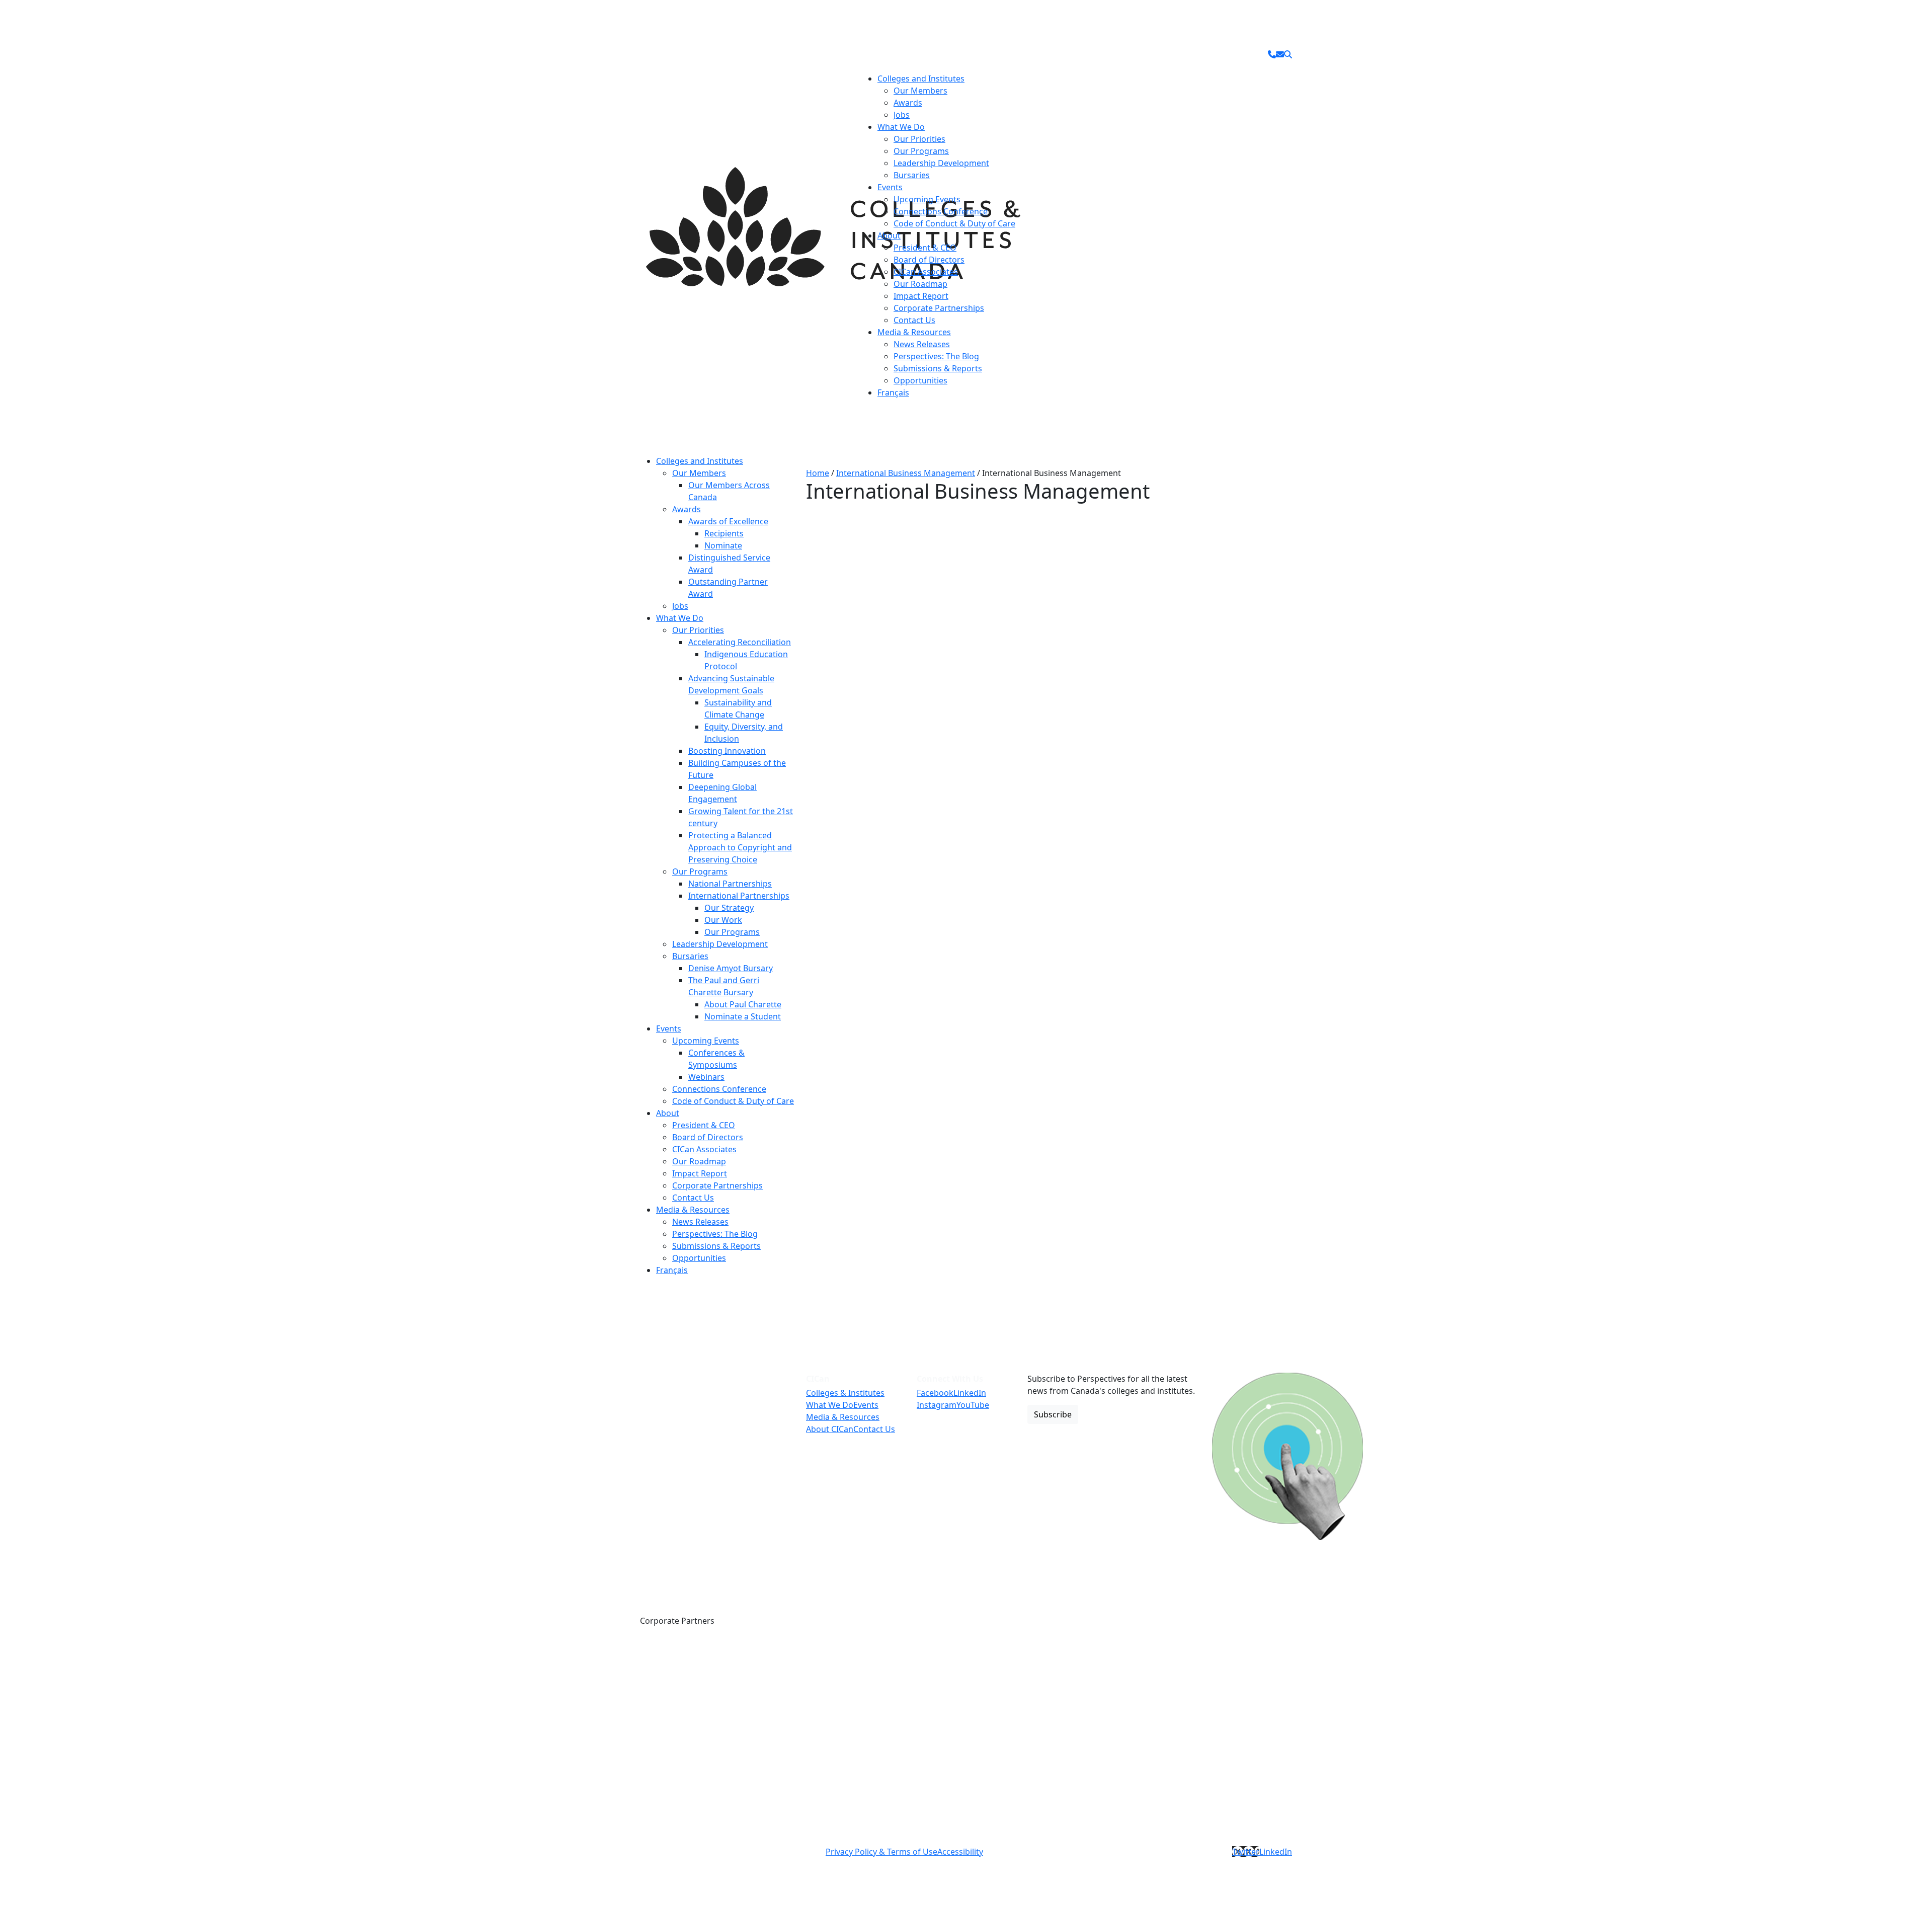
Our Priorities (919, 139)
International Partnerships (739, 896)
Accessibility (960, 1852)
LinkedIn (970, 1393)
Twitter (1246, 1852)
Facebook (935, 1393)
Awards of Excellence (728, 521)
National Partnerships (730, 884)
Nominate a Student (743, 1016)
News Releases (922, 344)
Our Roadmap (920, 284)
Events (890, 187)
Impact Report (921, 296)
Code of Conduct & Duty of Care (954, 223)
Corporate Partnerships (939, 308)
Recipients (724, 533)
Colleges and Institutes (921, 78)
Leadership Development (941, 163)
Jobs (902, 115)
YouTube (973, 1405)
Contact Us (914, 320)
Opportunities (920, 380)
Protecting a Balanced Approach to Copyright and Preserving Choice (740, 847)
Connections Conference (941, 211)
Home (818, 473)
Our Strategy (729, 908)
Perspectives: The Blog (936, 356)
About (889, 235)
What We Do (901, 127)
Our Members (920, 91)
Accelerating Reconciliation (740, 642)
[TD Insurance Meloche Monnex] (1309, 1658)
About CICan (830, 1429)
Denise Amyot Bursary (731, 968)
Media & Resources (914, 332)
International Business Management (906, 473)
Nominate (723, 545)
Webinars (706, 1077)
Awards (908, 103)
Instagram (937, 1405)
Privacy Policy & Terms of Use (881, 1852)
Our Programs (921, 151)
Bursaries (912, 175)
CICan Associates (926, 272)
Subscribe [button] (1053, 1414)
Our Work (723, 920)
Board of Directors (929, 260)
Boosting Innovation (727, 751)
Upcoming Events (927, 199)
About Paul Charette (743, 1004)
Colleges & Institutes (845, 1393)
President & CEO (925, 248)
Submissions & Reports (938, 368)
